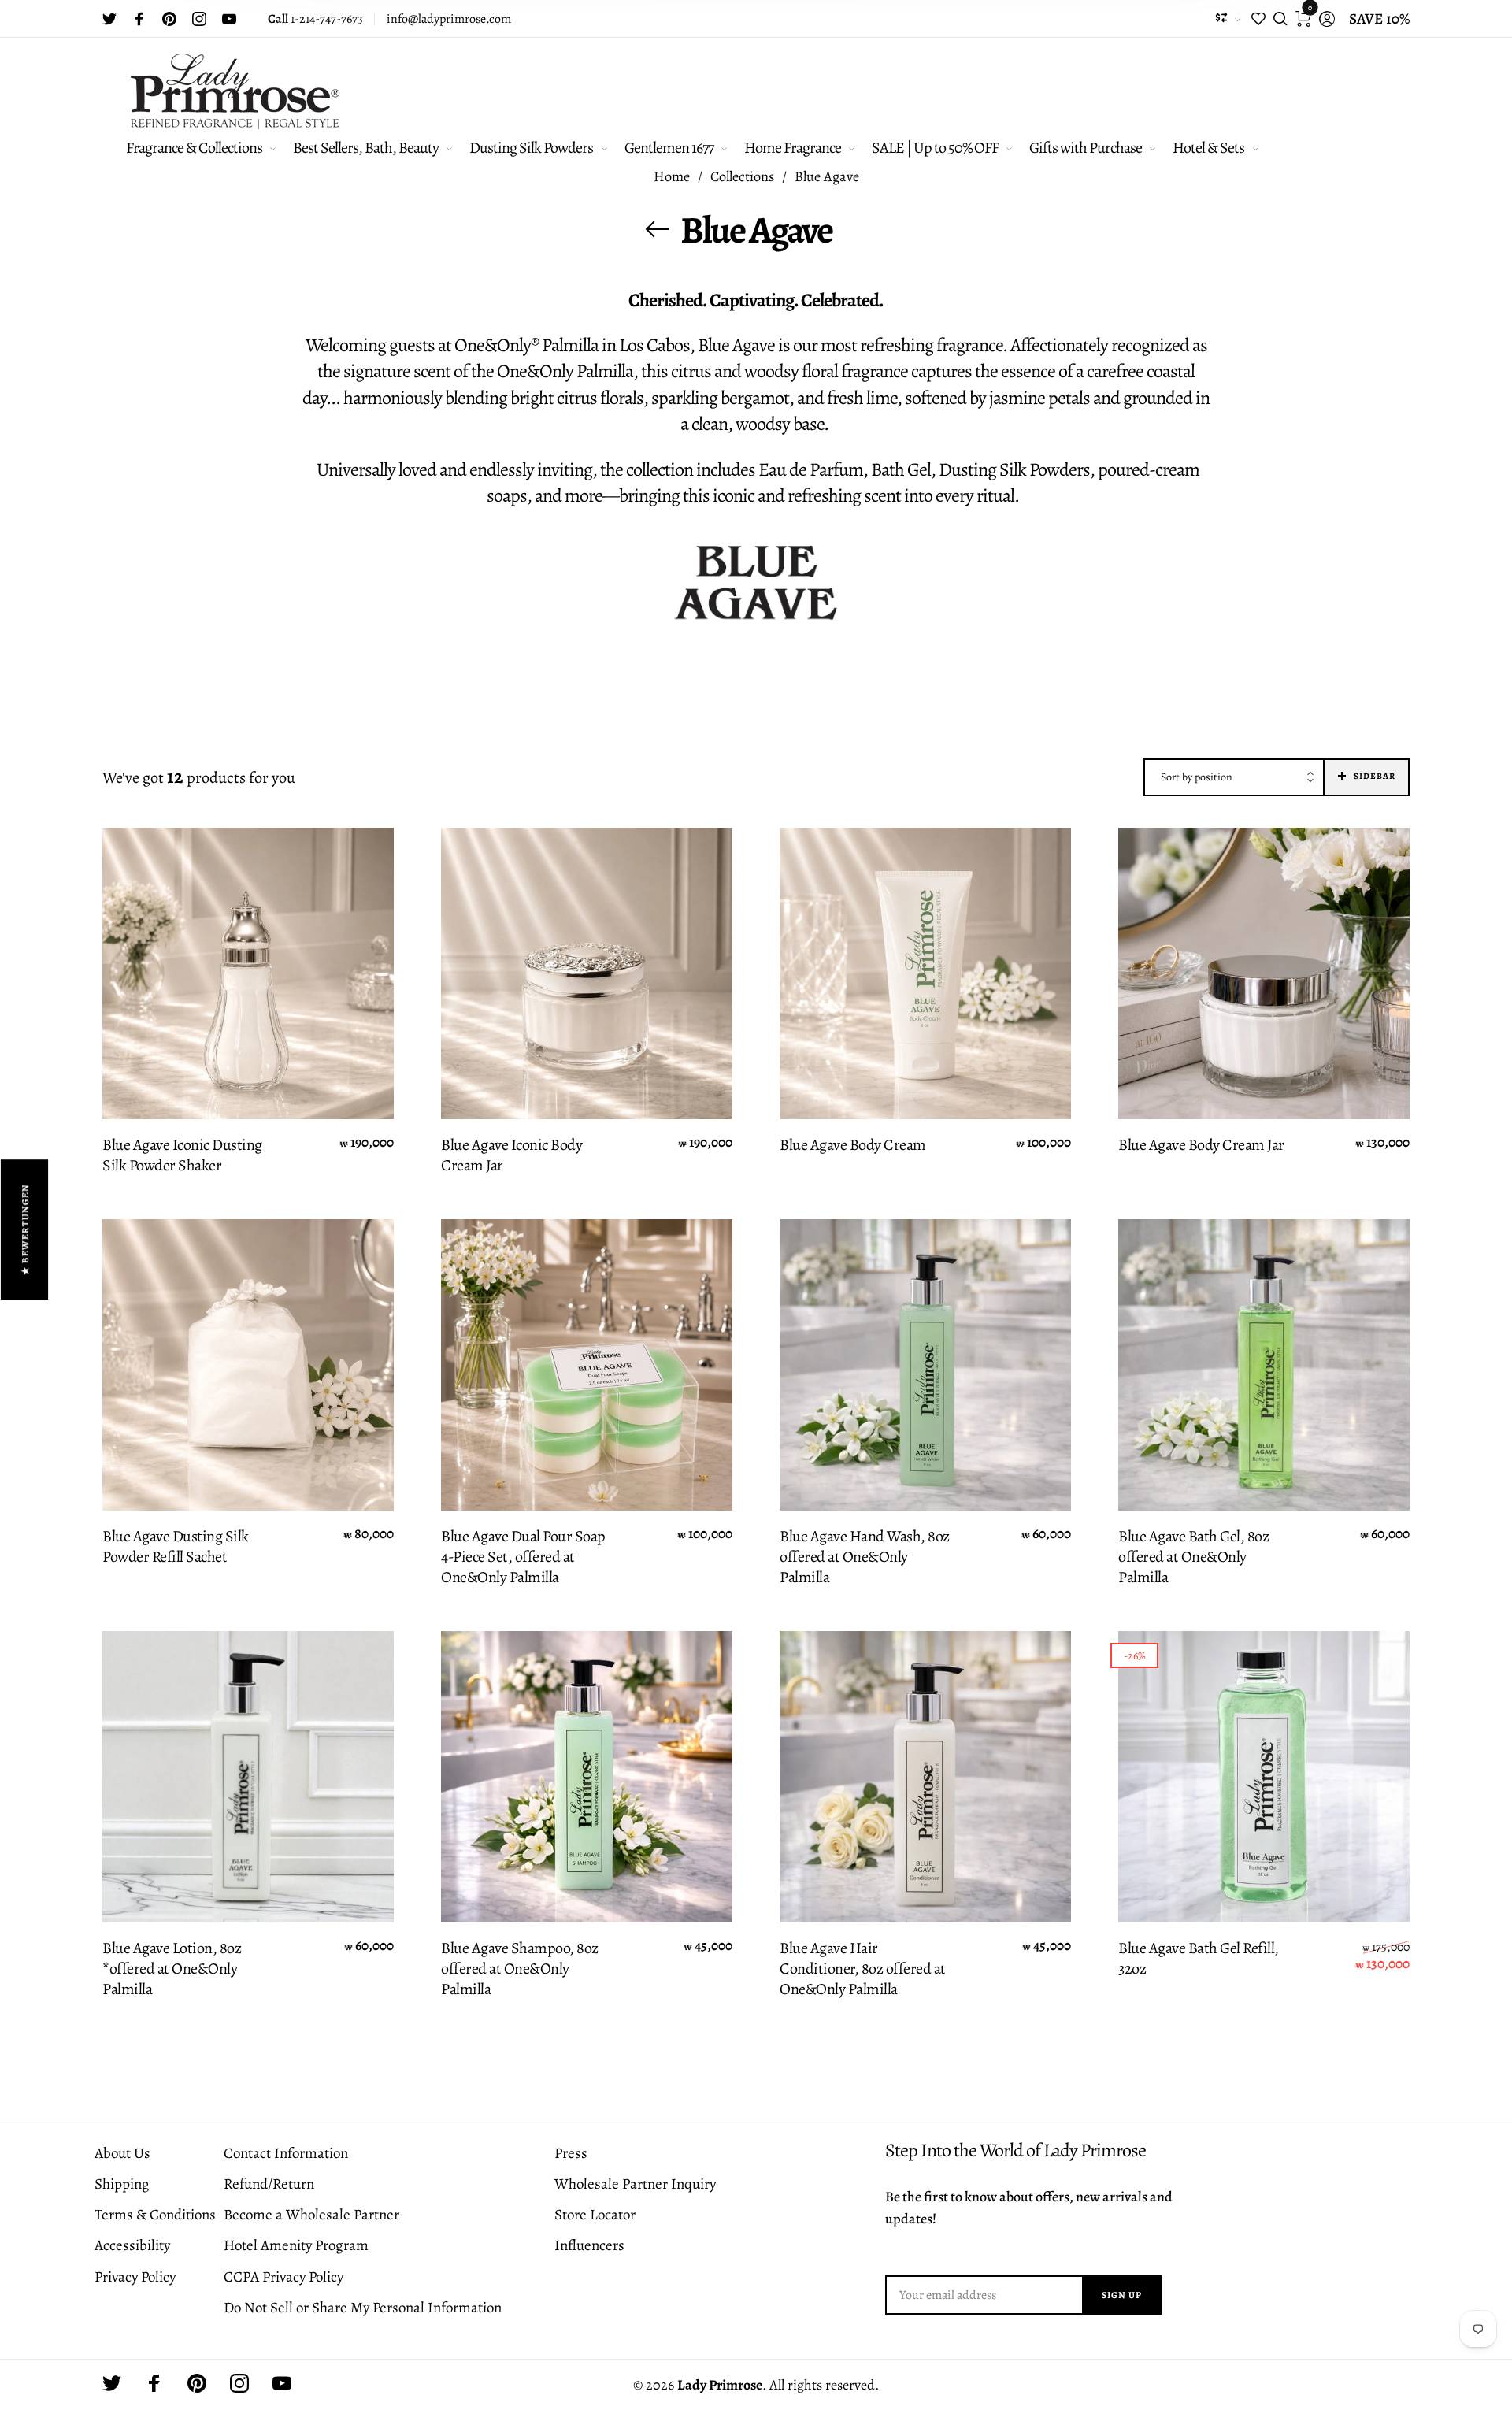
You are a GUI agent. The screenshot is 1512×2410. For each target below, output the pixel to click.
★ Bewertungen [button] (25, 1229)
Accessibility (132, 2245)
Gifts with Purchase (1086, 148)
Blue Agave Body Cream (853, 1145)
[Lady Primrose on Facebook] (139, 19)
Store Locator (595, 2215)
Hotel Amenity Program (296, 2245)
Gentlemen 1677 (669, 148)
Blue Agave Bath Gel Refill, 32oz (1199, 1959)
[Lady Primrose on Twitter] (109, 19)
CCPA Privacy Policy (283, 2277)
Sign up (1122, 2295)
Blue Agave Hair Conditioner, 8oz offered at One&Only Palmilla (863, 1969)
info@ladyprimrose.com (449, 19)
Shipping (122, 2184)
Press (571, 2153)
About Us (122, 2153)
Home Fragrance (793, 148)
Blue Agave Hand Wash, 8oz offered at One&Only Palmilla (865, 1557)
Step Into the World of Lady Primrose (1015, 2150)
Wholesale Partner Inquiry (635, 2184)
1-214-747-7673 (315, 19)
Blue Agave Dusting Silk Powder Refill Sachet (176, 1547)
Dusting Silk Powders (531, 148)
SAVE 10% (1379, 19)
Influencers (589, 2245)
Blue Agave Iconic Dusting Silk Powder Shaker (182, 1155)
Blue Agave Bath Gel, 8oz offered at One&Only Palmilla (1193, 1557)
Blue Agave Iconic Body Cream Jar (511, 1155)
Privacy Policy (135, 2277)
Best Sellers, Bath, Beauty (366, 148)
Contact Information (286, 2153)
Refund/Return (269, 2184)
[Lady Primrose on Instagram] (199, 19)
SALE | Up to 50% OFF (935, 148)
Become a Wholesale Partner (311, 2215)
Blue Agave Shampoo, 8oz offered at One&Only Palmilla (520, 1969)
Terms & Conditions (155, 2215)
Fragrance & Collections (194, 148)
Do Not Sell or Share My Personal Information (363, 2308)
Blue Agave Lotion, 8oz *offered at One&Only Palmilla (172, 1969)
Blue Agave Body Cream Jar (1201, 1145)
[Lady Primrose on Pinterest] (169, 19)
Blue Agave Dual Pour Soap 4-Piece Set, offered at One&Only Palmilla (523, 1557)
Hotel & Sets (1208, 148)
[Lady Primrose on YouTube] (229, 19)
